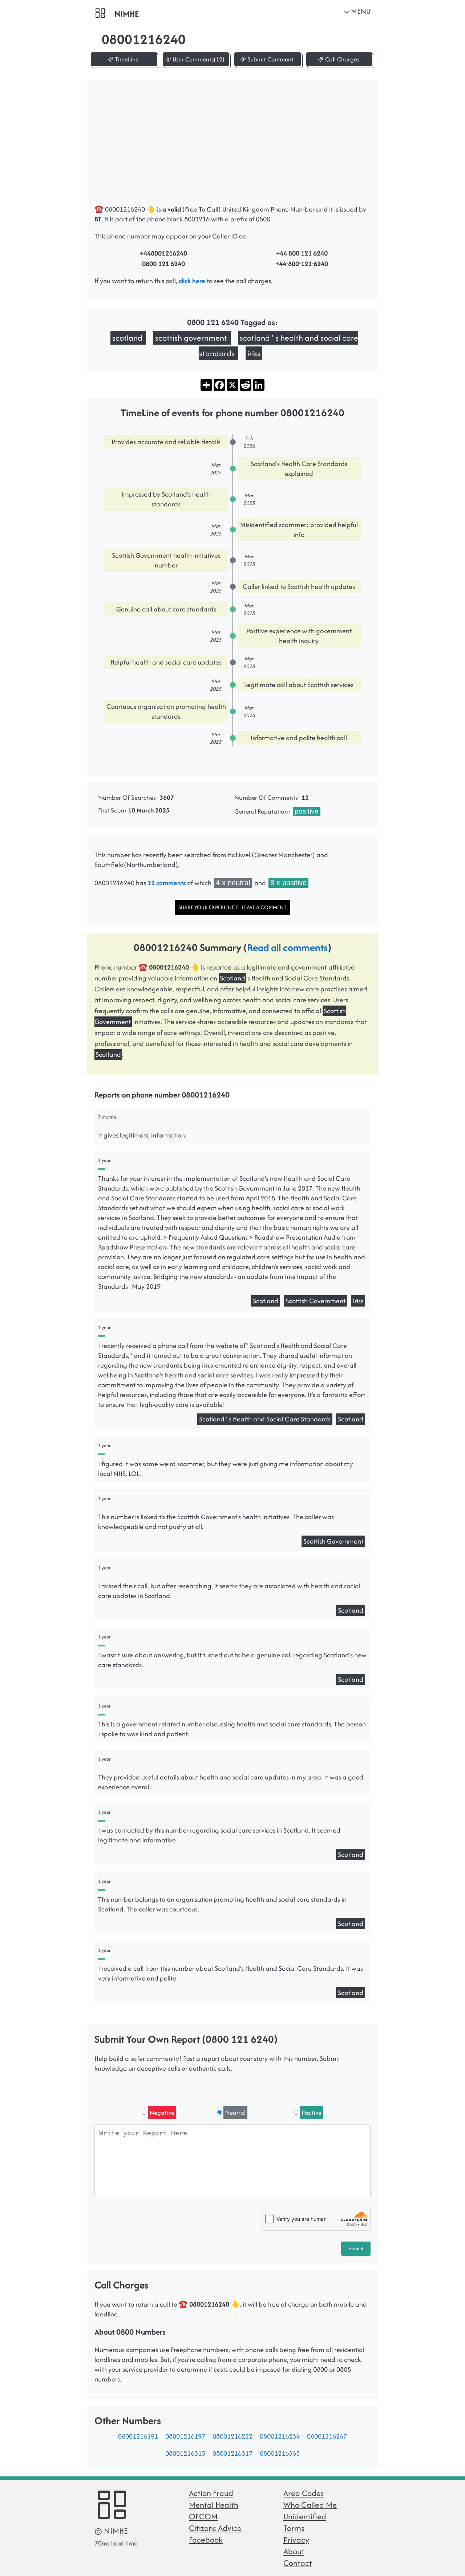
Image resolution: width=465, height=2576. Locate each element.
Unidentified (305, 2516)
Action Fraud (211, 2493)
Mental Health (214, 2505)
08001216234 (280, 2436)
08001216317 (232, 2453)
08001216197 (185, 2436)
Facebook (206, 2540)
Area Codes (304, 2493)
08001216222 (232, 2436)
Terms (294, 2528)
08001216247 (327, 2436)
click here (192, 281)
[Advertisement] (240, 146)
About (294, 2551)
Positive (312, 2112)
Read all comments (287, 947)
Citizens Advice (215, 2528)
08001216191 (138, 2436)
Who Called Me (310, 2505)
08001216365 (280, 2453)
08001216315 (185, 2453)
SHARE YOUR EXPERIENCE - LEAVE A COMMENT (232, 907)
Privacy (296, 2540)
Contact (298, 2563)
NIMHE (127, 14)
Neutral (235, 2112)
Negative (162, 2112)
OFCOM (203, 2516)
